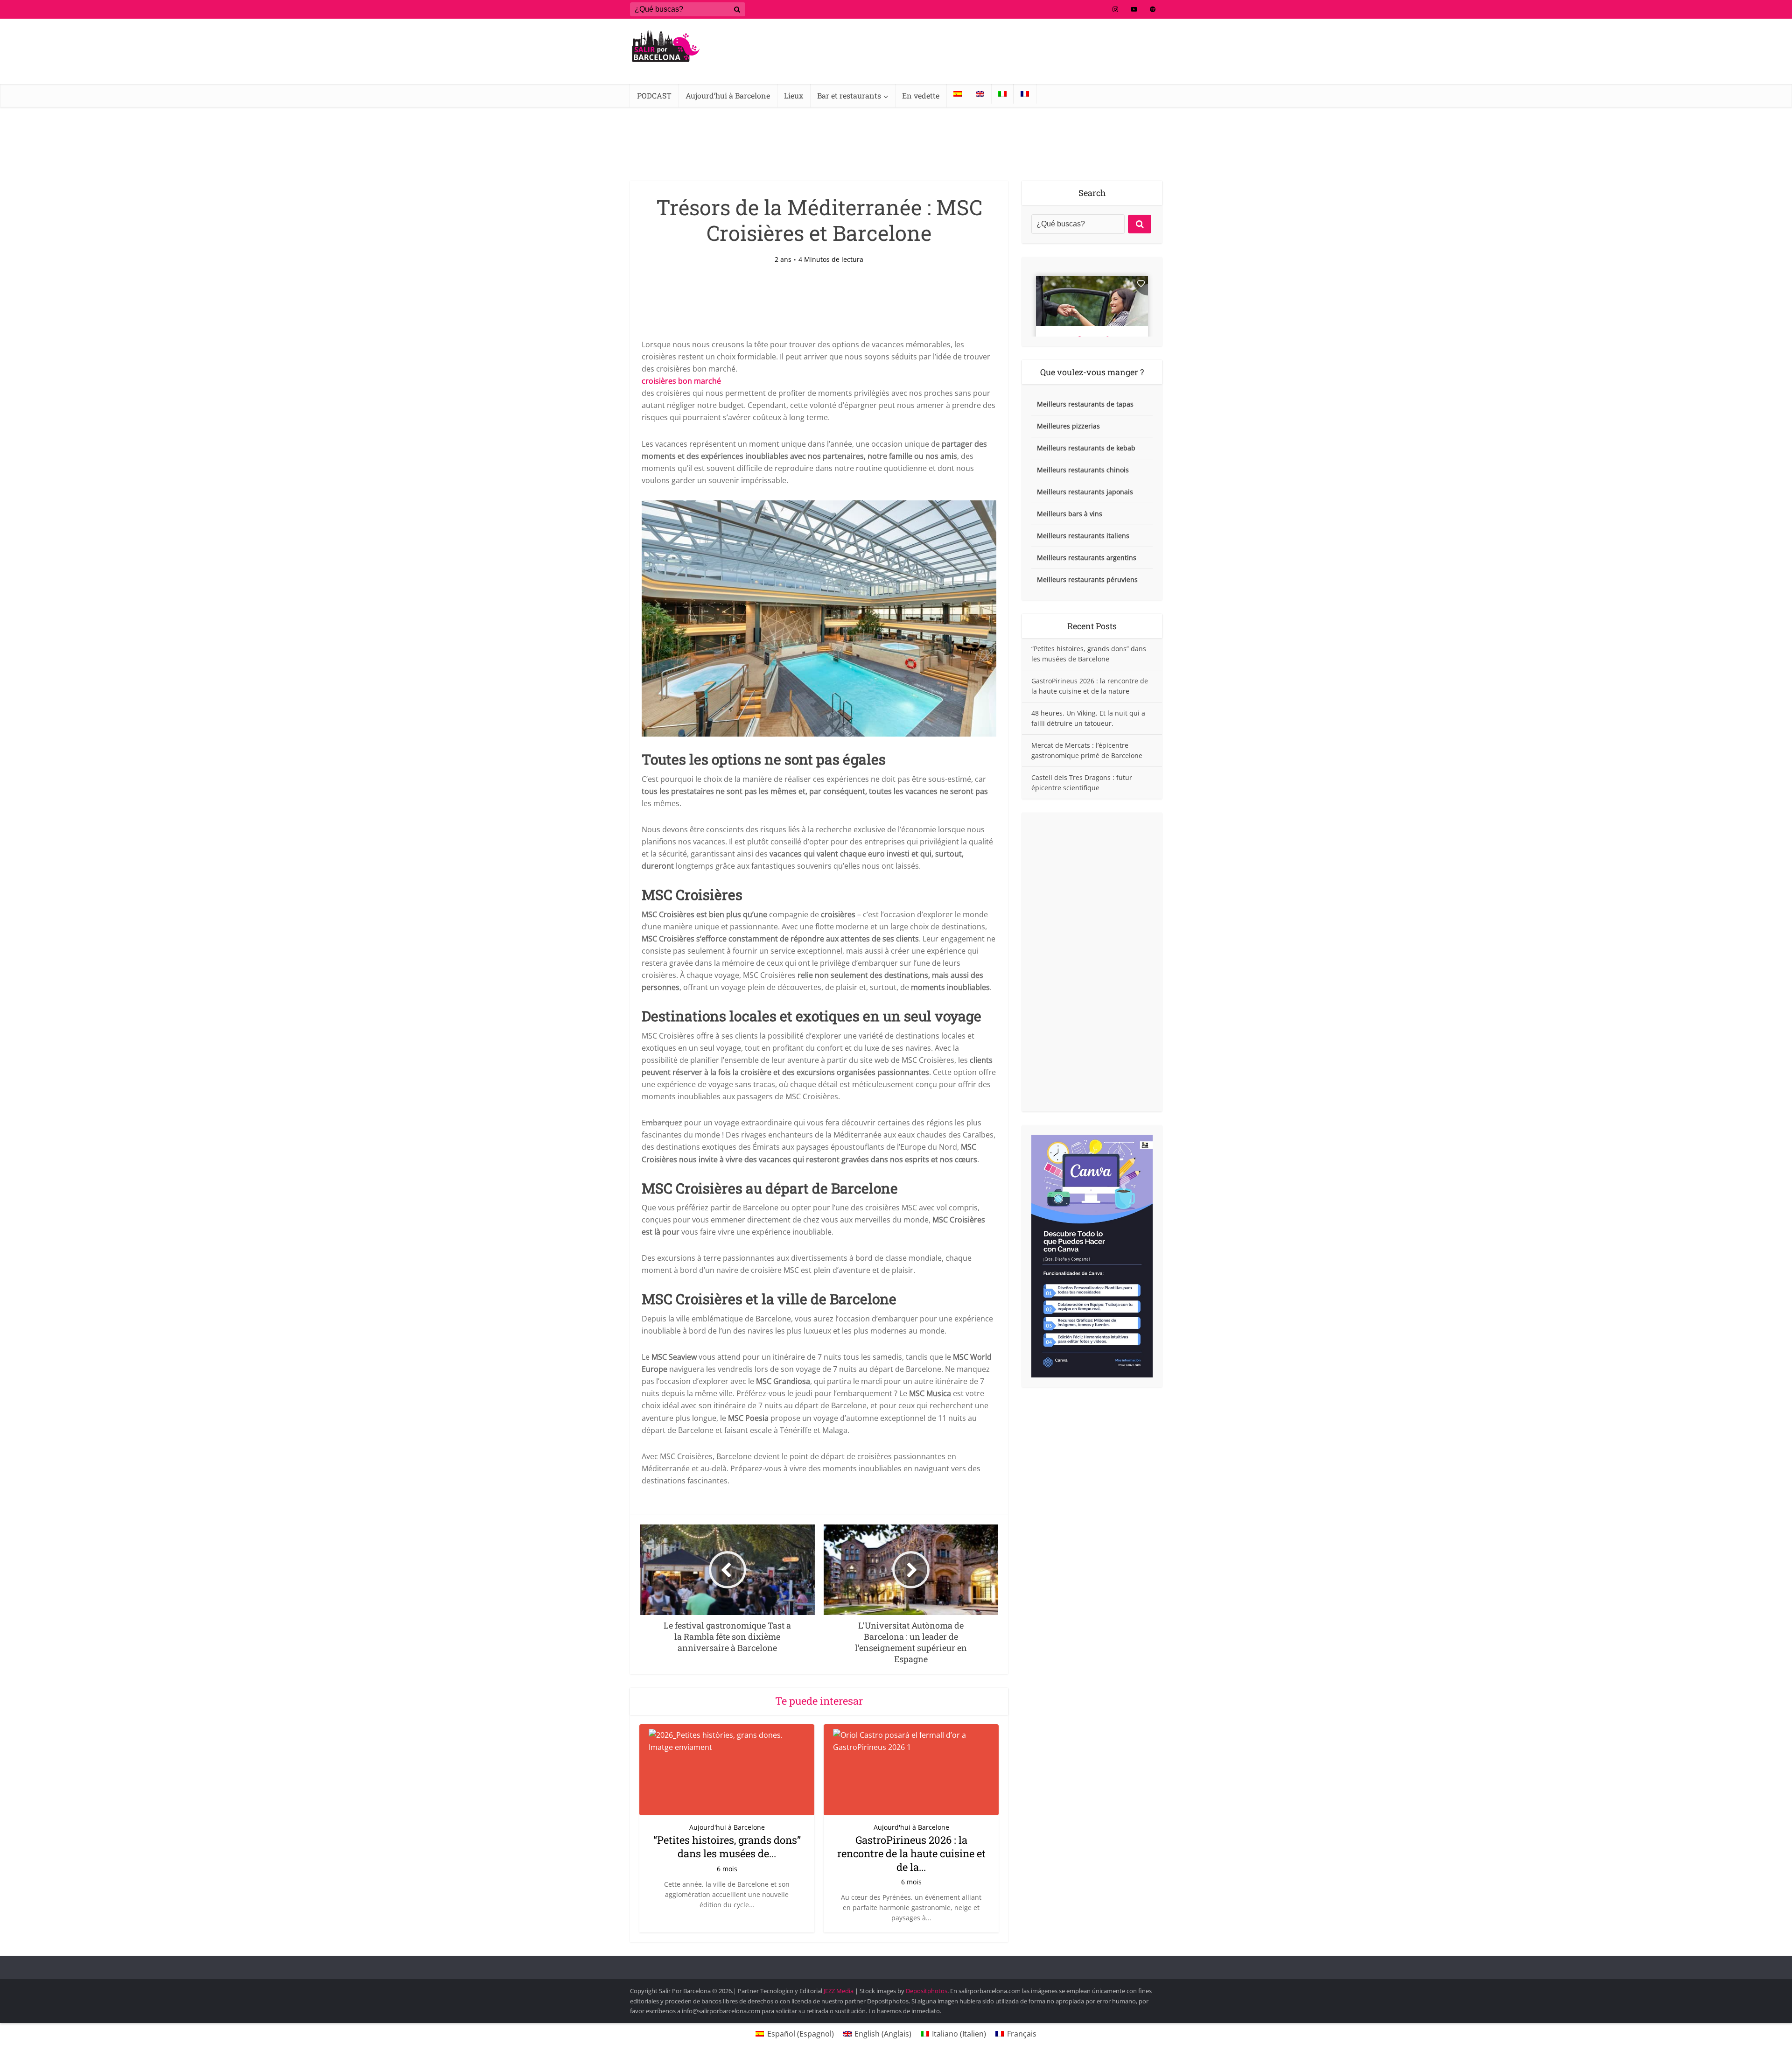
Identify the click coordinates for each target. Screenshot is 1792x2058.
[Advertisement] (1092, 962)
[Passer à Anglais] (980, 94)
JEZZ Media (839, 1991)
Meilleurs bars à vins (1070, 514)
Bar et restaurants (849, 95)
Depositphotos (927, 1991)
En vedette (921, 95)
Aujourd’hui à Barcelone (728, 95)
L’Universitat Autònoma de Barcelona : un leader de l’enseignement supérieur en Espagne (887, 1963)
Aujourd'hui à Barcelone (727, 1827)
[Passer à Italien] (1002, 94)
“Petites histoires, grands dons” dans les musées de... (727, 1847)
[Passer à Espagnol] (958, 94)
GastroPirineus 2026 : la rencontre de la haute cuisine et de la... (911, 1853)
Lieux (794, 95)
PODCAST (654, 95)
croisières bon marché (681, 381)
